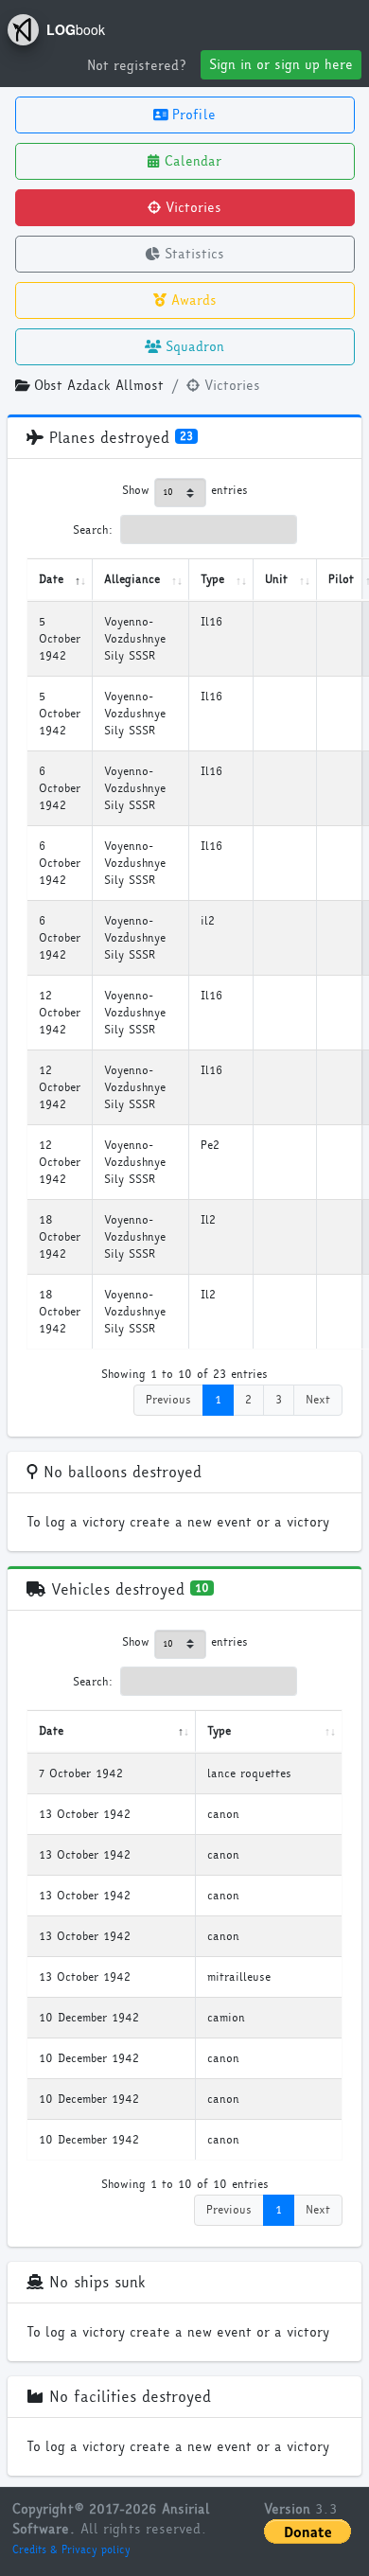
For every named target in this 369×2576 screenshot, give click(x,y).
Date (51, 579)
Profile (192, 115)
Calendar (191, 161)
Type (212, 579)
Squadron (193, 347)
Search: (93, 530)
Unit (276, 579)
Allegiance (132, 579)
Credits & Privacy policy (71, 2550)
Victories (191, 208)
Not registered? (136, 66)
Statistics (192, 254)
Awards (192, 300)
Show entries (185, 490)
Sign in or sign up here (281, 65)
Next (318, 1400)
